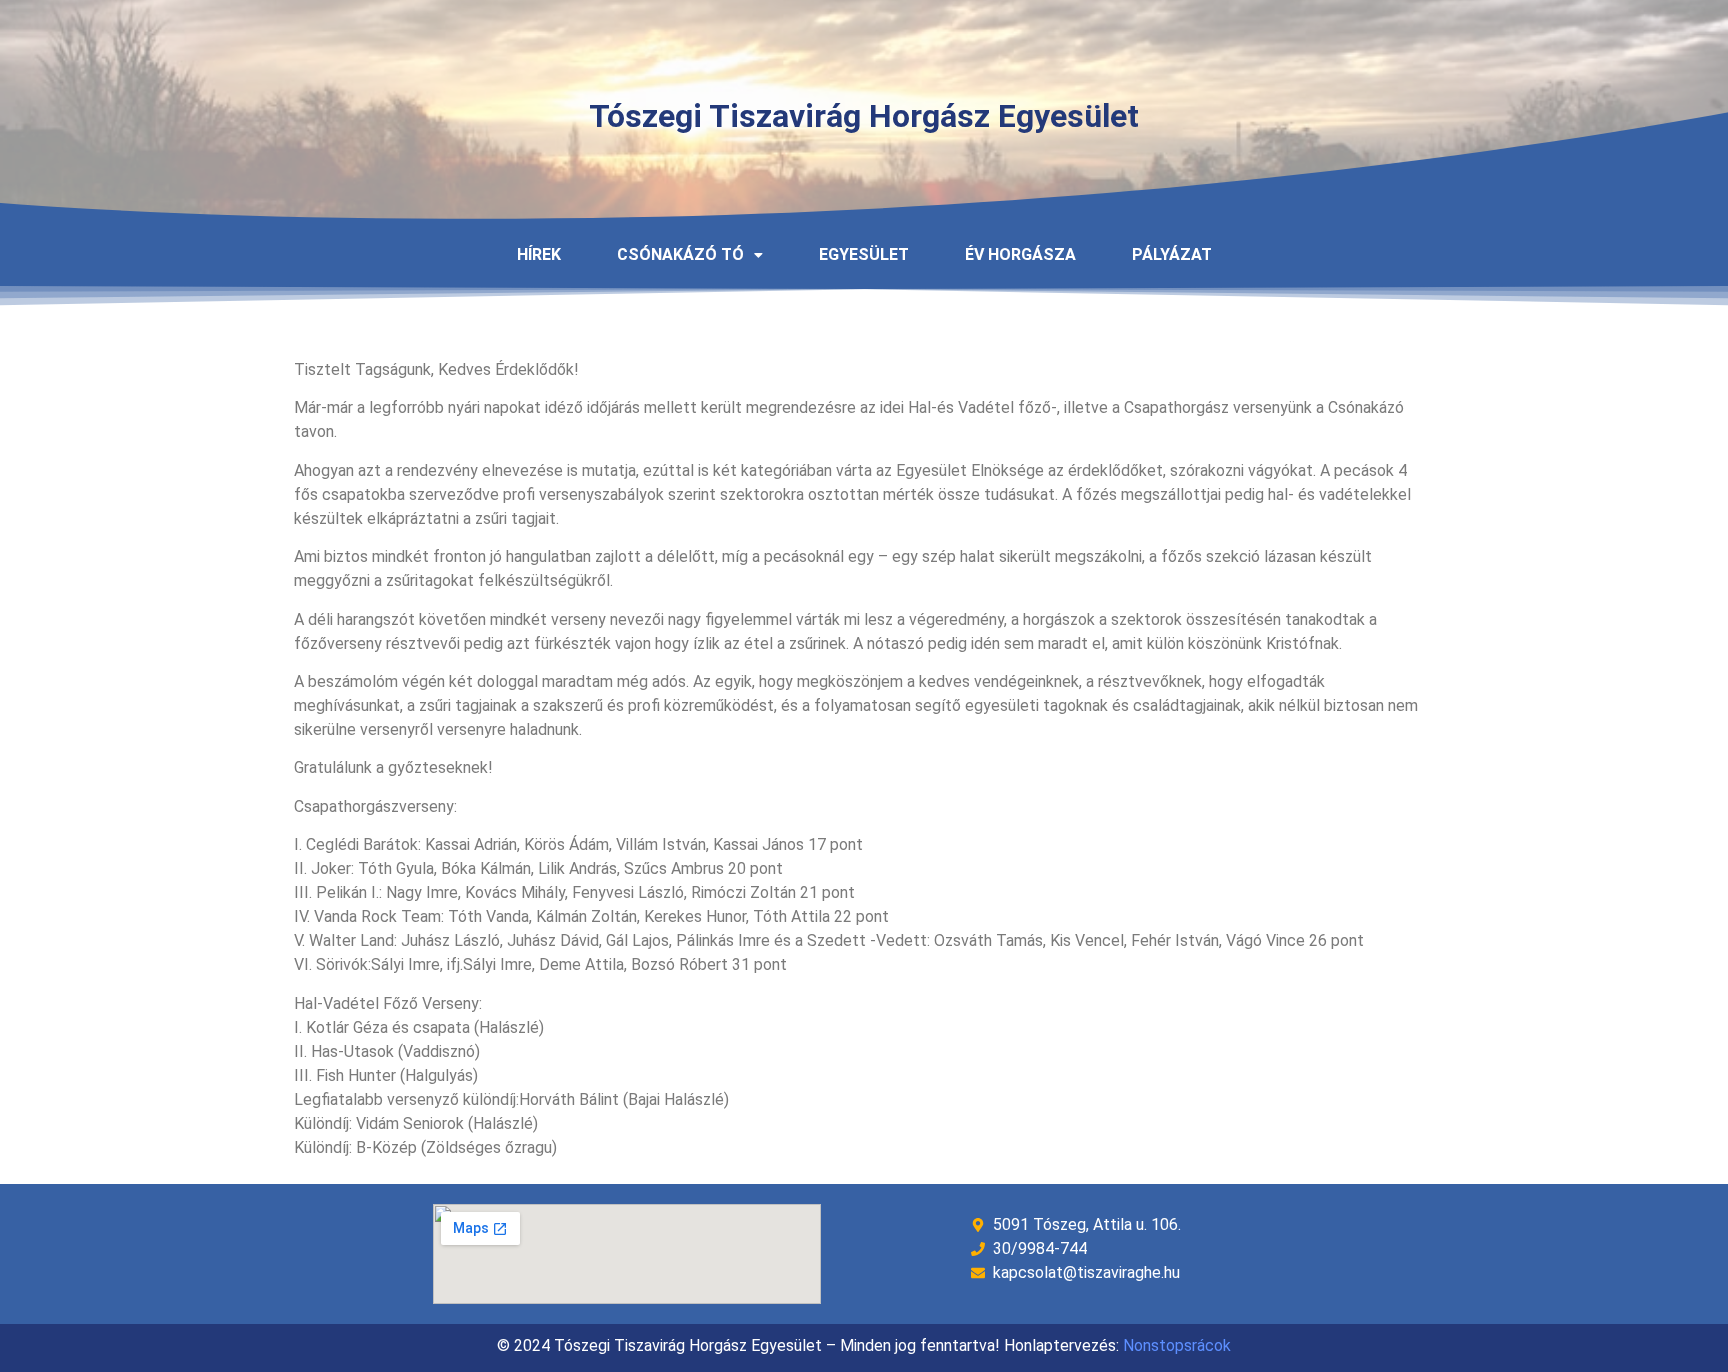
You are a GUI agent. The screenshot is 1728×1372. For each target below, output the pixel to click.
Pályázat (1172, 254)
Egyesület (864, 254)
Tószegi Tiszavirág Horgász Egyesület (864, 116)
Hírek (539, 254)
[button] (690, 255)
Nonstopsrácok (1177, 1345)
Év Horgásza (1020, 254)
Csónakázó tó (680, 254)
